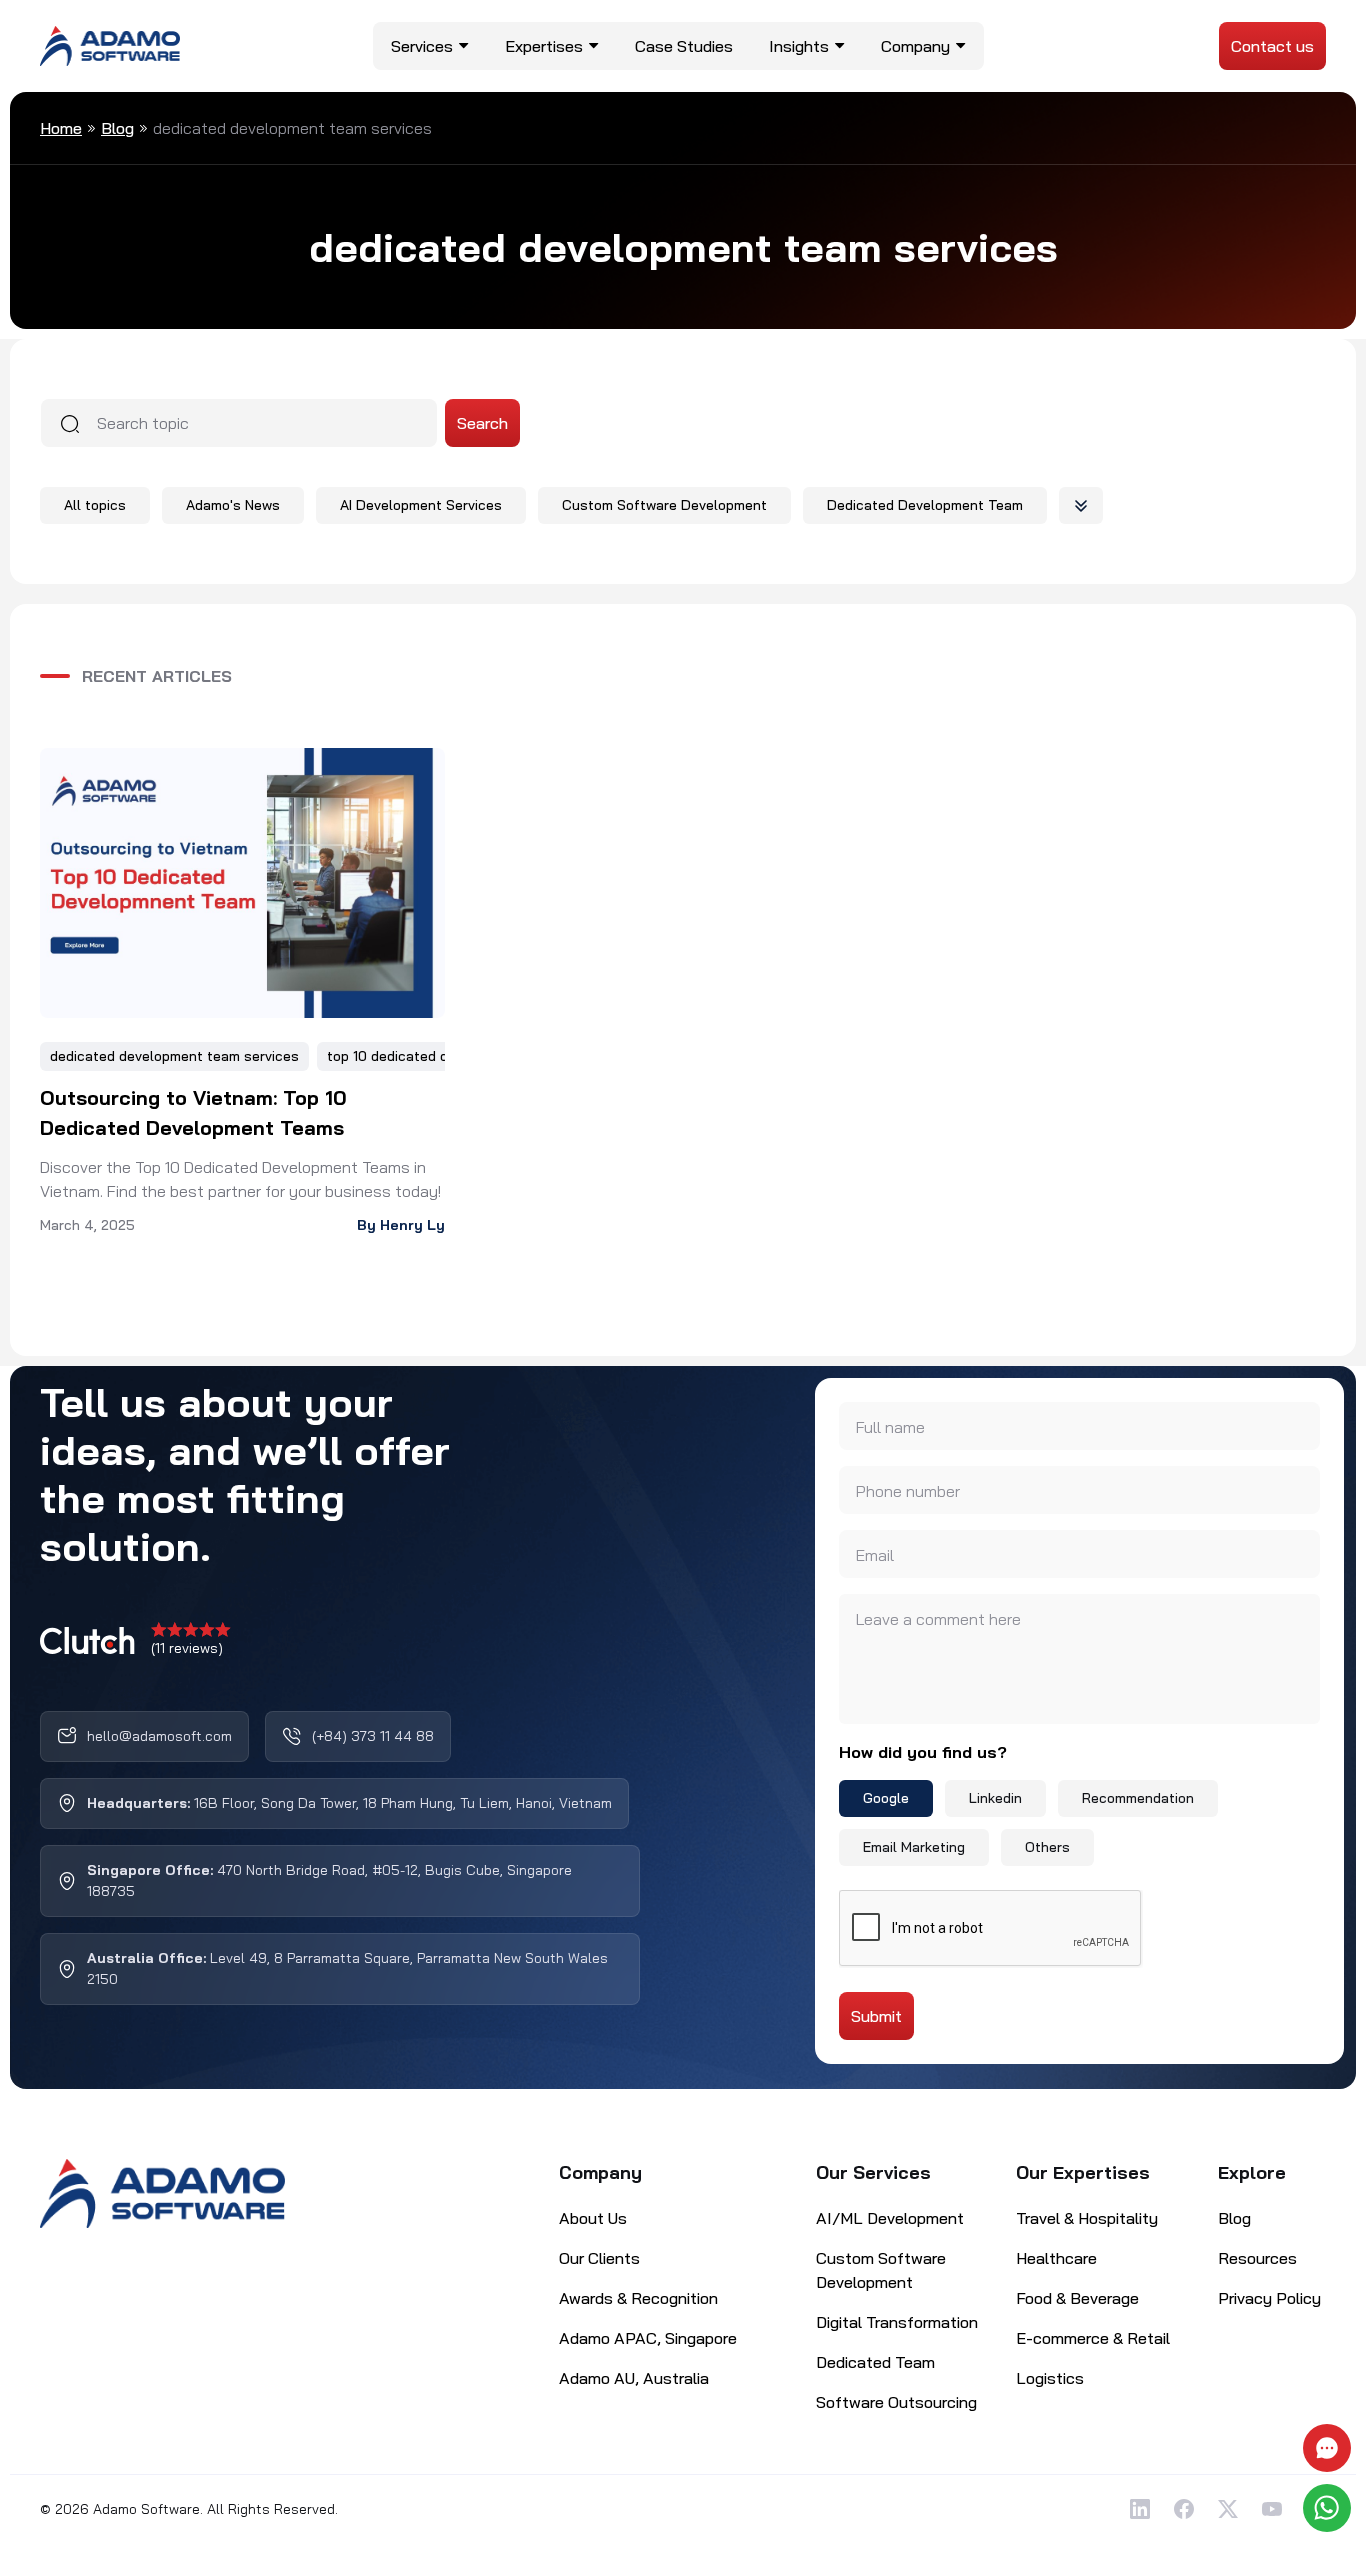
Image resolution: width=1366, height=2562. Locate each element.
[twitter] (1228, 2509)
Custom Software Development (664, 505)
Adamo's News (233, 505)
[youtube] (1272, 2509)
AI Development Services (421, 505)
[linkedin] (1140, 2509)
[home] (162, 2194)
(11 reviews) (187, 1648)
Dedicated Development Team (925, 505)
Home (61, 128)
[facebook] (1184, 2509)
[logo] (110, 44)
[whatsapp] (1329, 2508)
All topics (95, 505)
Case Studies (684, 46)
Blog (117, 128)
